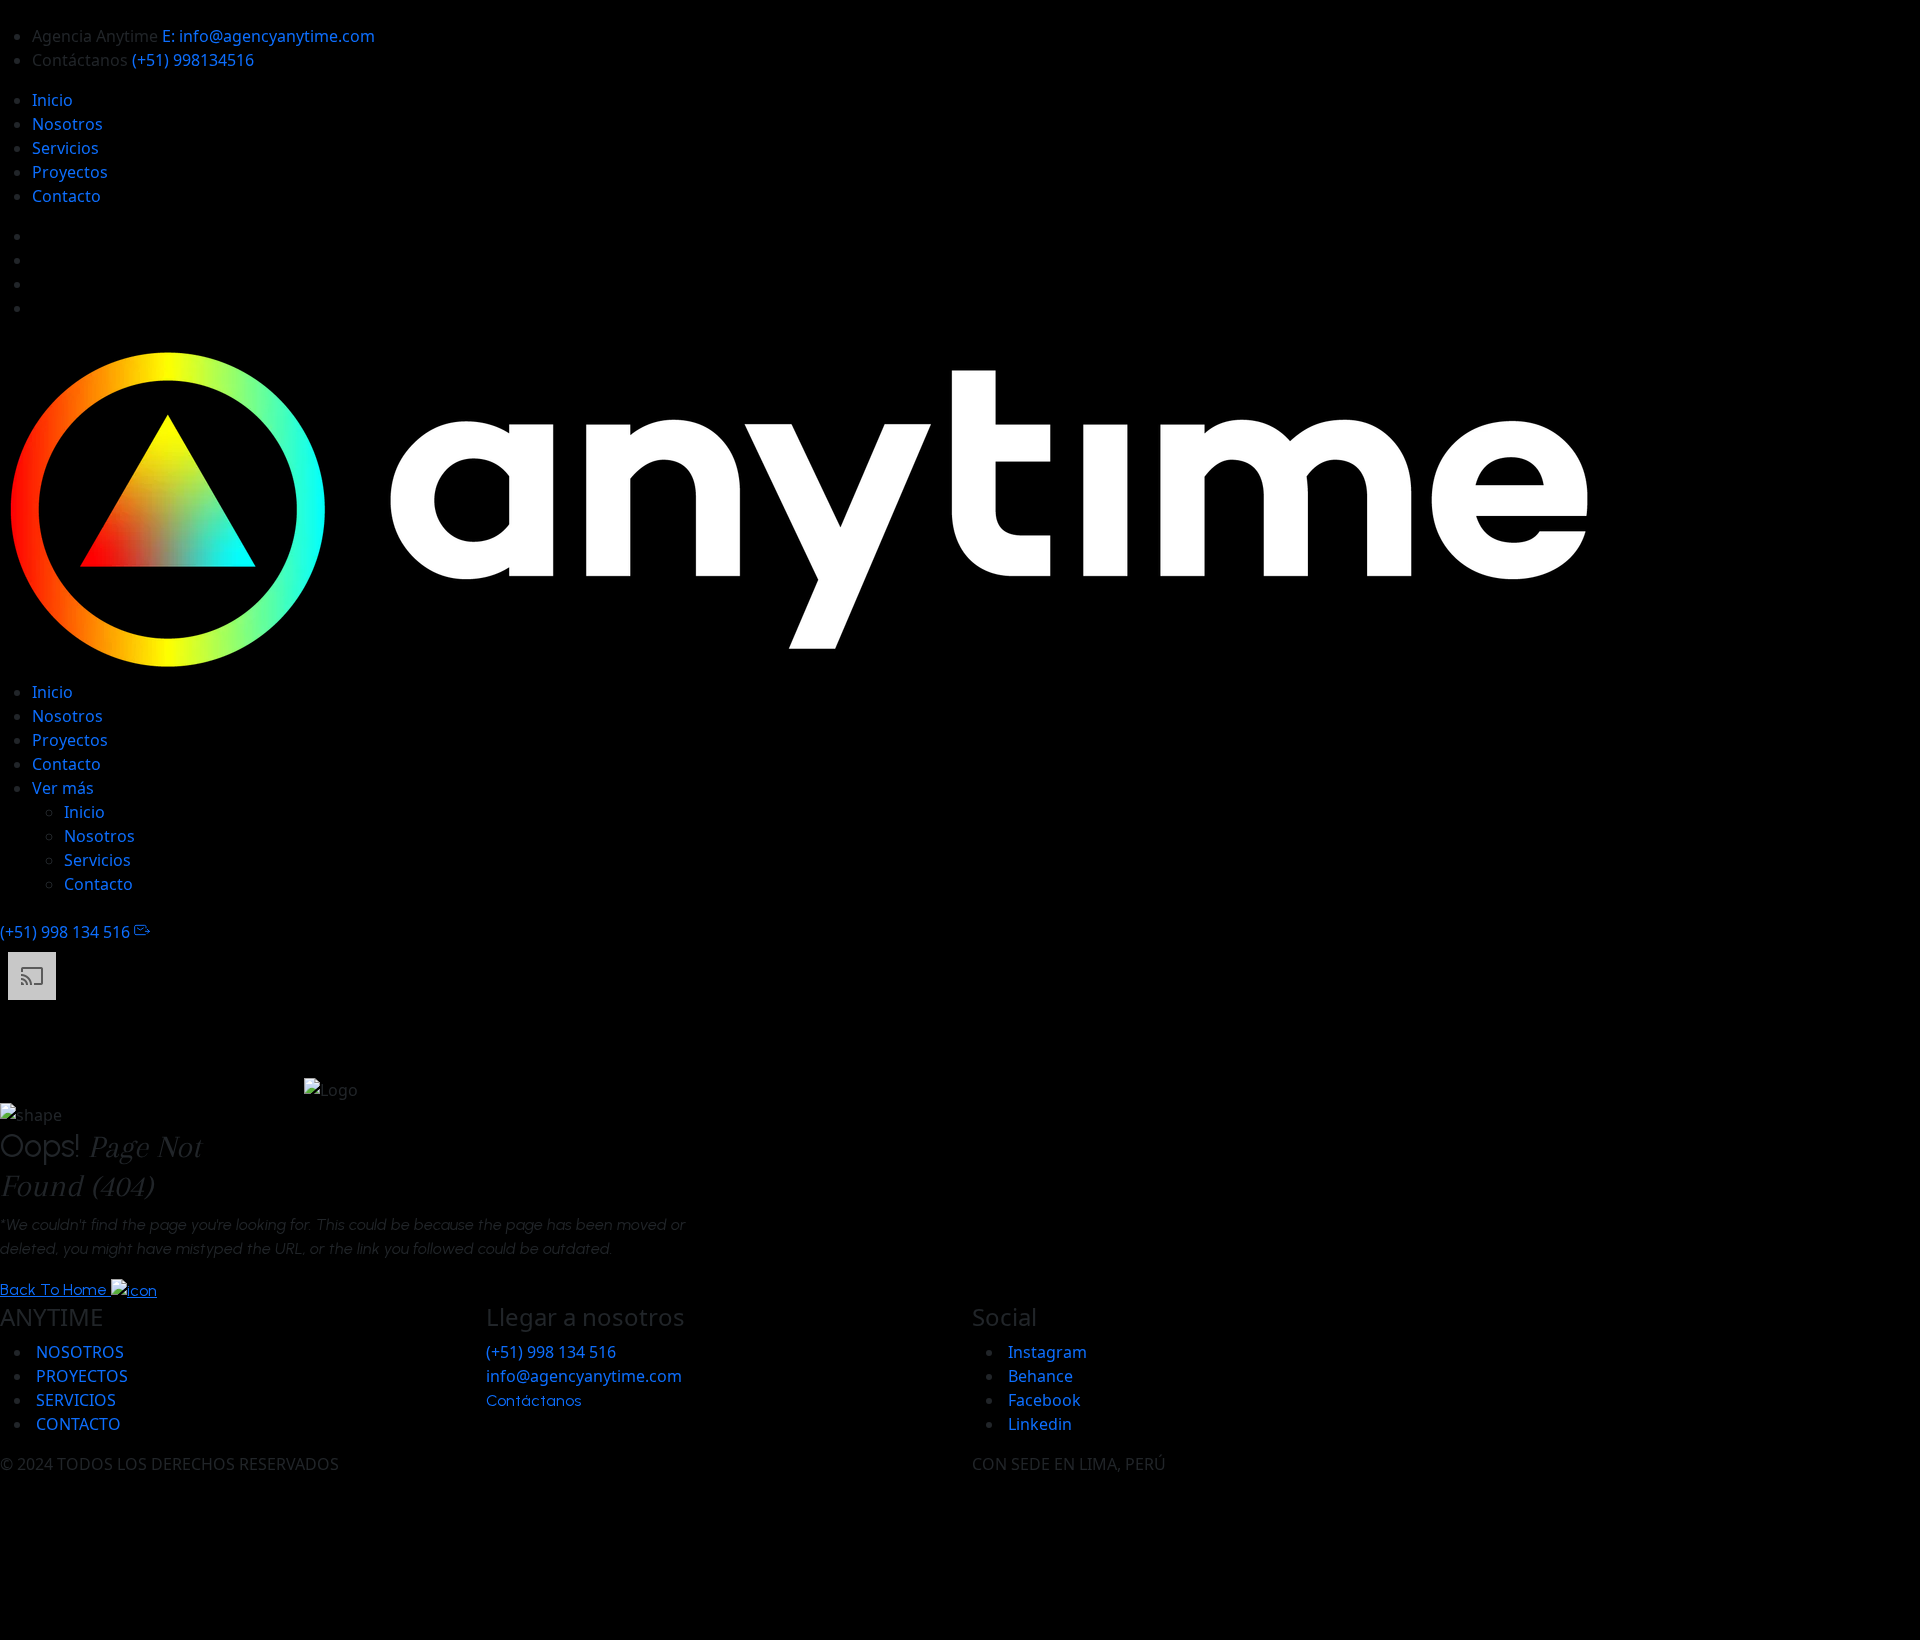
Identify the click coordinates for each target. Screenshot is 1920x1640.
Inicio (52, 100)
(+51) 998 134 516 (67, 932)
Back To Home (55, 1289)
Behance (1038, 1376)
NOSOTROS (78, 1352)
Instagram (1045, 1352)
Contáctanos (535, 1400)
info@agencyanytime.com (584, 1376)
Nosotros (67, 124)
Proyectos (70, 172)
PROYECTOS (80, 1376)
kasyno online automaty (960, 1613)
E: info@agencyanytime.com (268, 36)
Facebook (1042, 1400)
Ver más (63, 788)
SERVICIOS (74, 1400)
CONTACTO (76, 1424)
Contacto (66, 196)
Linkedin (1038, 1424)
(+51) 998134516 (193, 60)
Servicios (65, 148)
